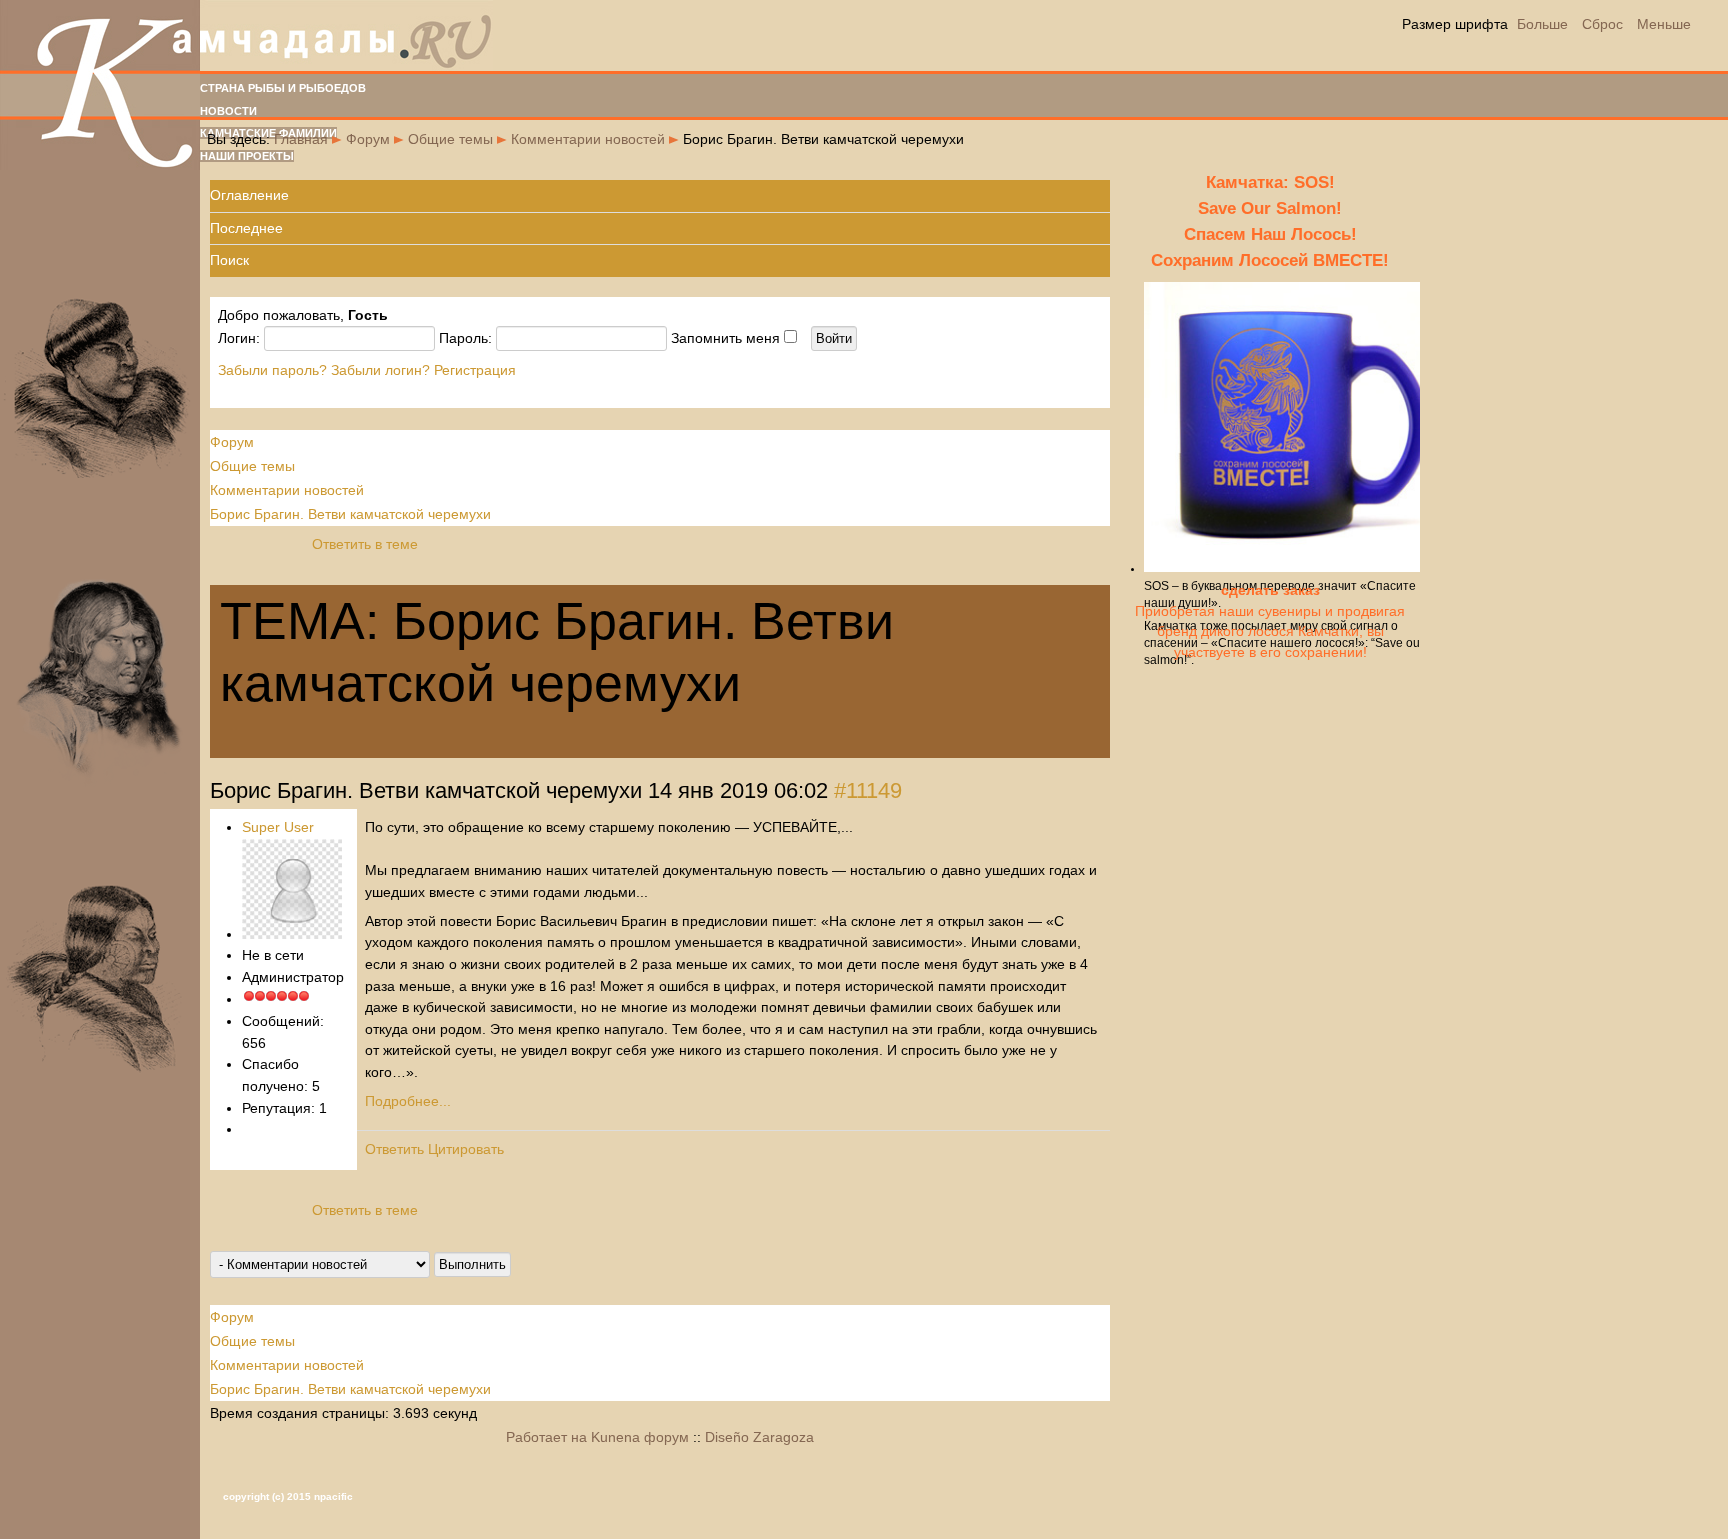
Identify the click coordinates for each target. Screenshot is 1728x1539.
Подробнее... (408, 1101)
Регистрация (475, 370)
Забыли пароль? (272, 370)
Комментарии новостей (588, 139)
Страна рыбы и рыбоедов (283, 88)
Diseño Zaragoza (759, 1437)
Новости (228, 111)
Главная (301, 139)
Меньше (1664, 24)
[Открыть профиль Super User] (292, 934)
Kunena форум (640, 1437)
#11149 (868, 790)
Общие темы (450, 139)
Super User (278, 827)
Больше (1542, 24)
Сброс (1602, 24)
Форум (368, 139)
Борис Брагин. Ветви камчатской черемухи (350, 514)
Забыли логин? (380, 370)
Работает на (546, 1437)
